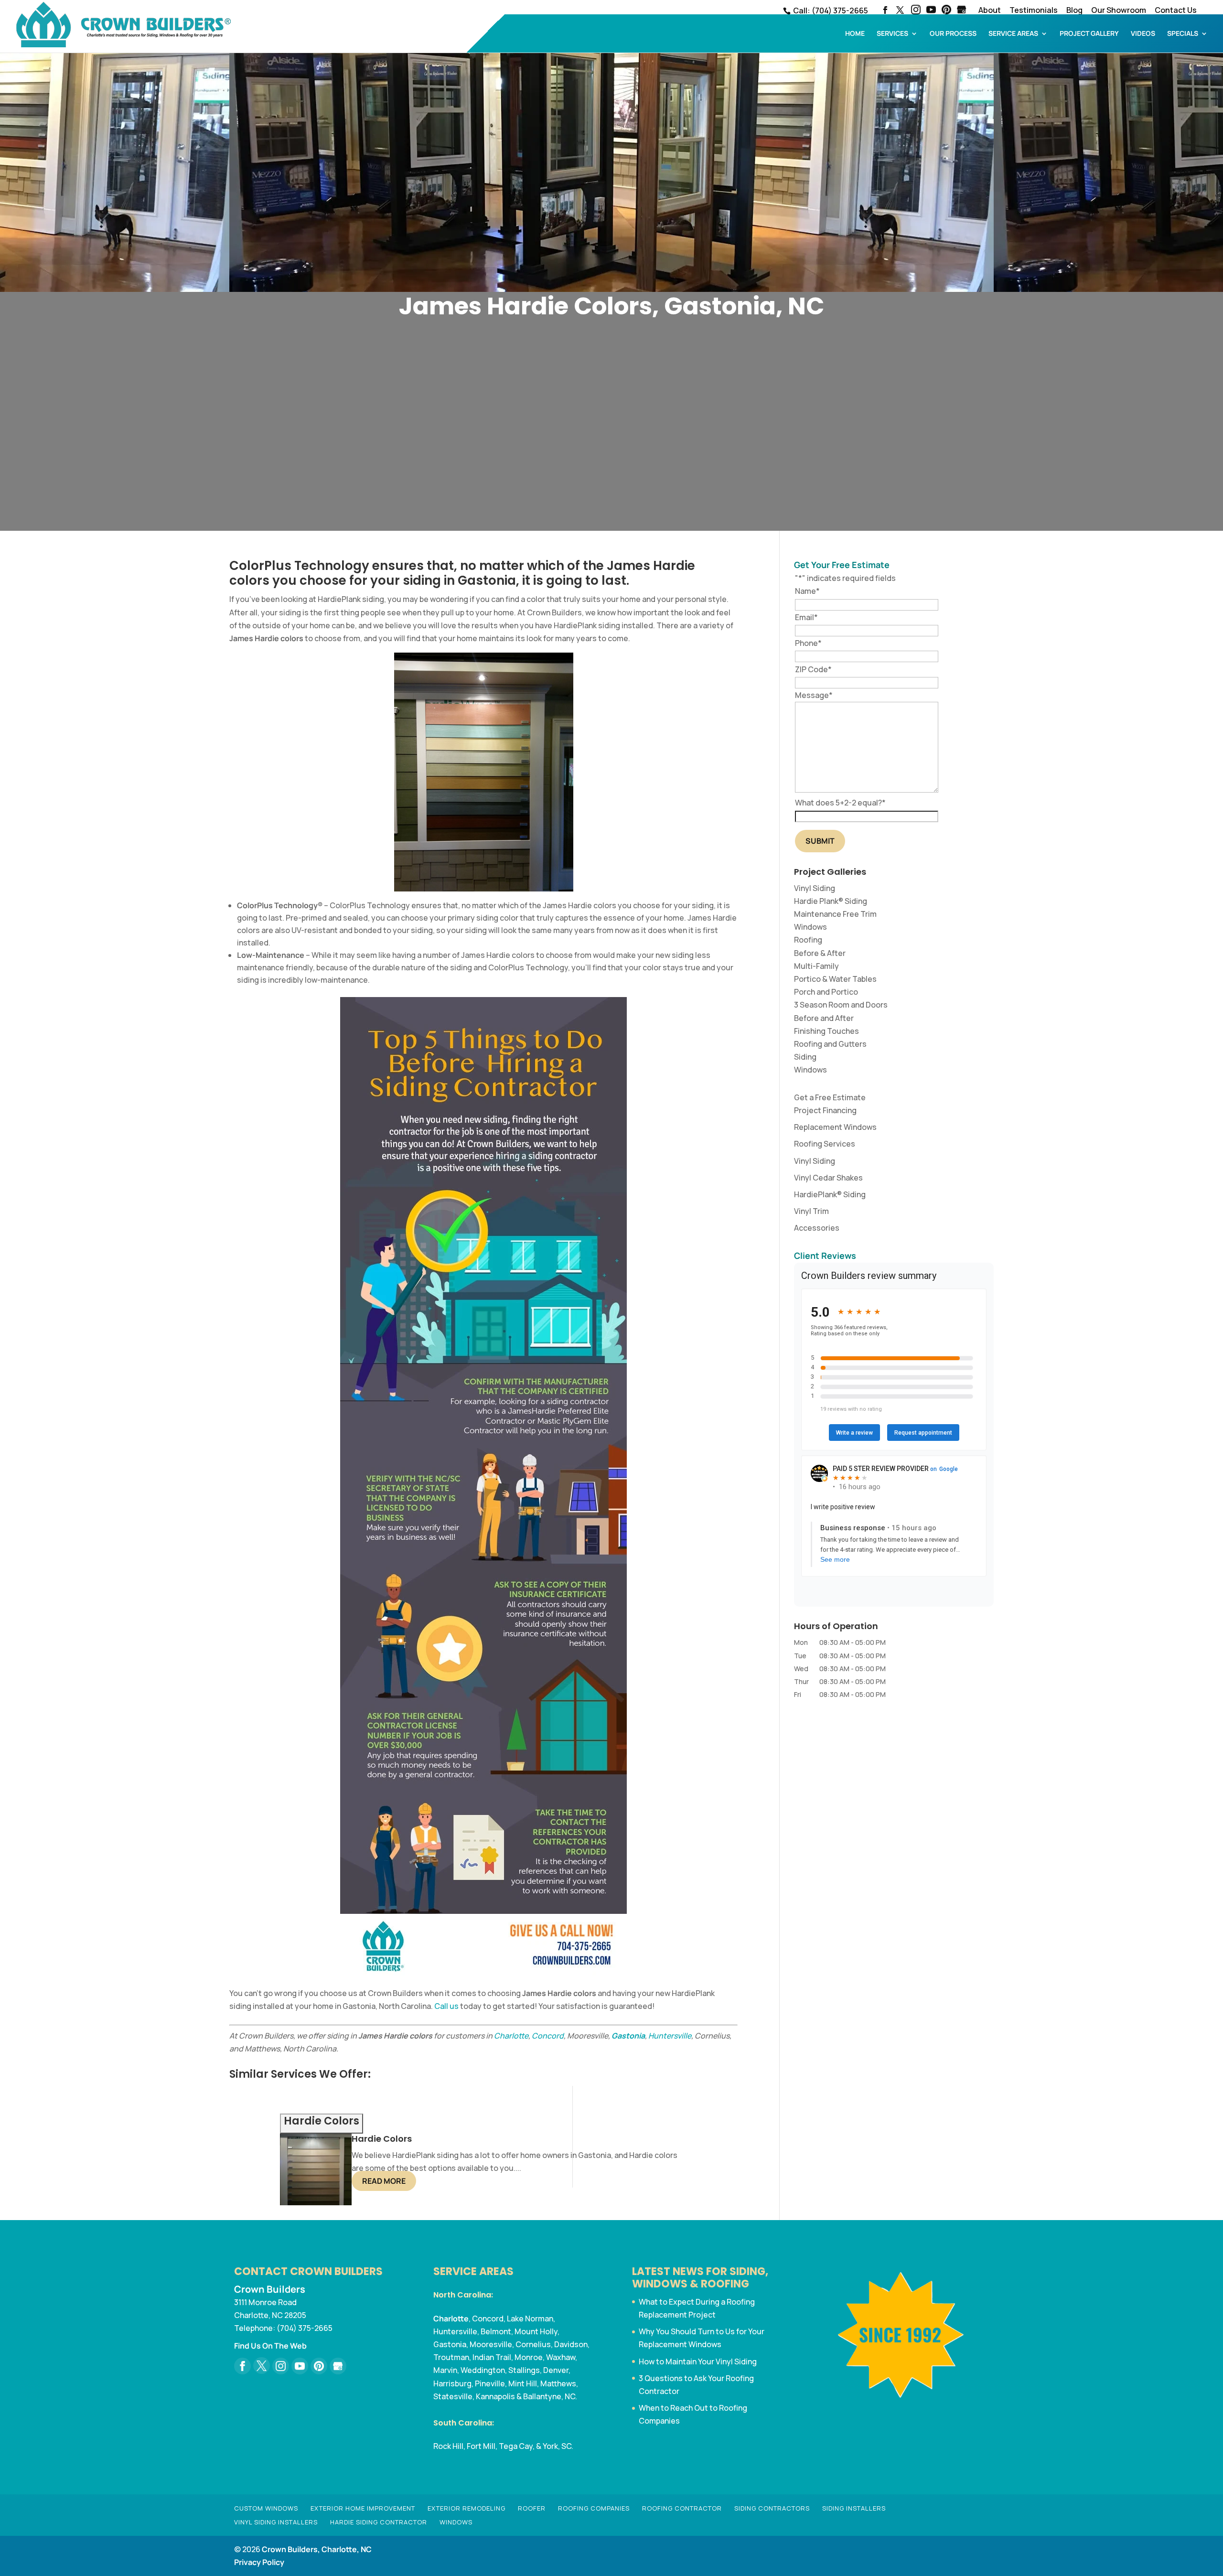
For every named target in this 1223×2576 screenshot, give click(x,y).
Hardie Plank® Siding (831, 901)
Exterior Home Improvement (363, 2508)
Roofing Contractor (682, 2508)
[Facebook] (242, 2366)
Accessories (817, 1228)
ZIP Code (813, 669)
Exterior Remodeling (467, 2508)
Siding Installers (854, 2508)
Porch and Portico (826, 992)
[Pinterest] (946, 11)
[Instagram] (916, 11)
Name (807, 591)
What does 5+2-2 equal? (840, 803)
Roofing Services (825, 1144)
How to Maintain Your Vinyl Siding (698, 2361)
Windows (810, 927)
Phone (808, 643)
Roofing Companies (594, 2508)
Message (814, 695)
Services (892, 34)
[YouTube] (931, 11)
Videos (1143, 34)
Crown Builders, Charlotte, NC (317, 2549)
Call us (446, 2006)
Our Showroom (1119, 11)
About (990, 11)
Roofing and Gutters (830, 1044)
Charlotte (511, 2036)
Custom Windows (266, 2508)
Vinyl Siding (815, 888)
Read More (384, 2181)
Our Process (953, 34)
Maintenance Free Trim (835, 914)
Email (806, 617)
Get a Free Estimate (830, 1097)
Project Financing (825, 1110)
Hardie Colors (382, 2139)
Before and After (824, 1018)
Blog (1074, 11)
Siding (805, 1057)
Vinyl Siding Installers (276, 2522)
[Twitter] (262, 2366)
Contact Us (1176, 11)
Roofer (532, 2508)
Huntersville (670, 2036)
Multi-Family (816, 966)
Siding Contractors (772, 2508)
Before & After (820, 953)
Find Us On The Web (270, 2346)
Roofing (808, 940)
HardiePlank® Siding (830, 1194)
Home (855, 34)
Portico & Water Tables (835, 979)
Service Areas (1013, 34)
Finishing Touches (826, 1031)
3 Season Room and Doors (841, 1005)
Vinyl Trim (811, 1211)
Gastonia (628, 2036)
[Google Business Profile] (338, 2366)
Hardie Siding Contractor (379, 2522)
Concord (548, 2036)
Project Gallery (1089, 34)
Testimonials (1034, 11)
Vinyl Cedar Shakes (828, 1178)
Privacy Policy (259, 2562)
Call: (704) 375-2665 (830, 11)
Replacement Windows (835, 1127)
